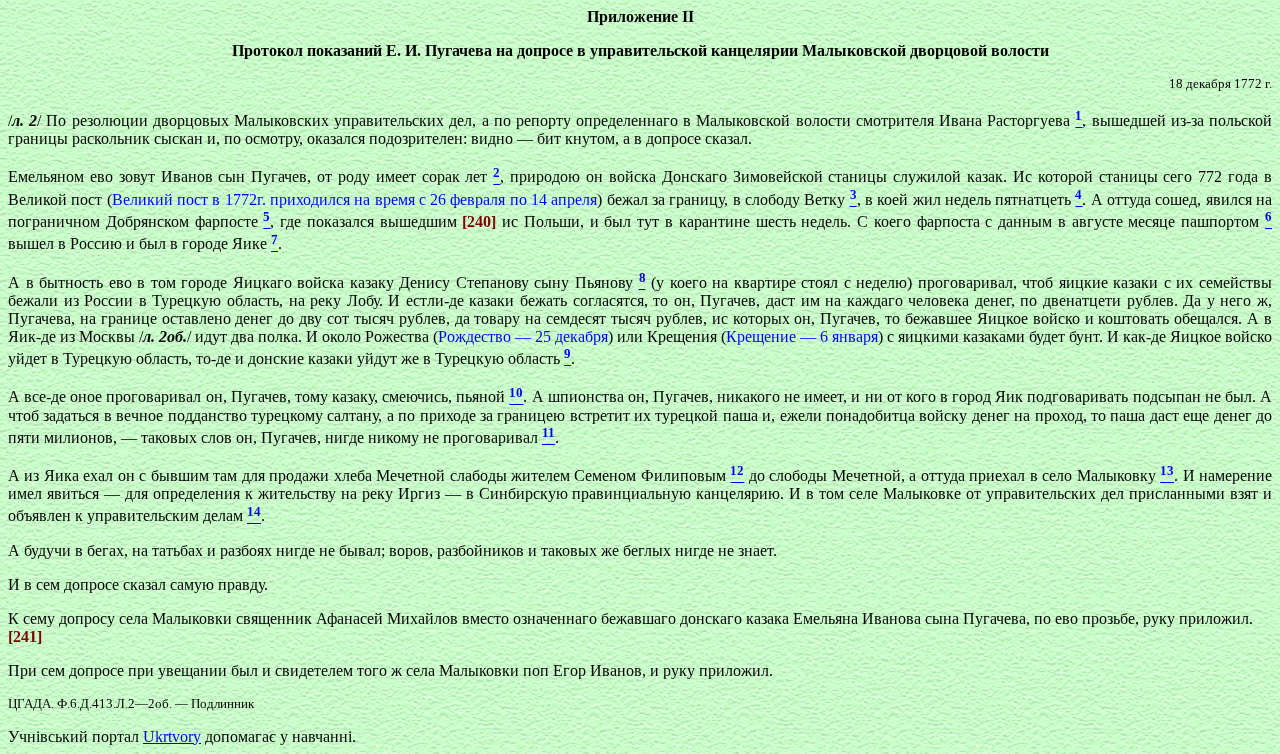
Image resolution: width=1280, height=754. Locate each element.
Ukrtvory (172, 736)
